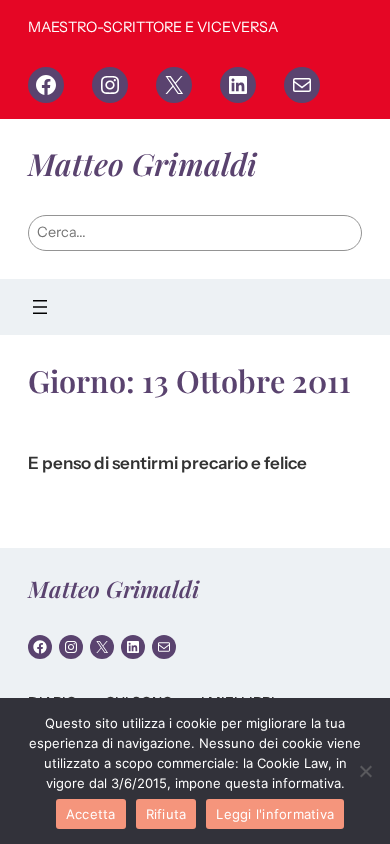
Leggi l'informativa (275, 814)
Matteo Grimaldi (142, 163)
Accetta (91, 814)
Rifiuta (166, 814)
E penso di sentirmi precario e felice (167, 463)
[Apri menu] (40, 307)
